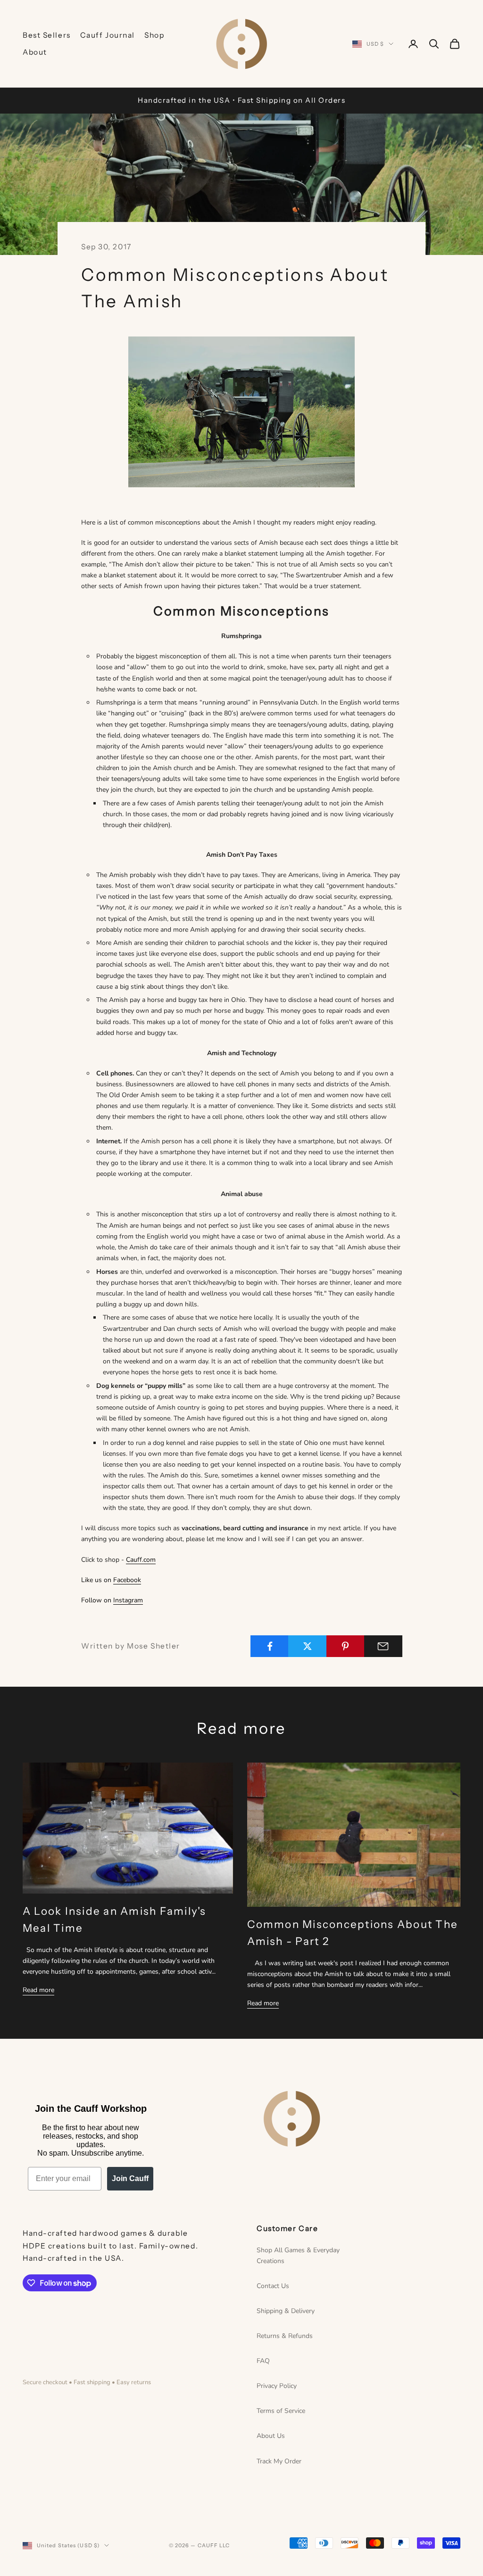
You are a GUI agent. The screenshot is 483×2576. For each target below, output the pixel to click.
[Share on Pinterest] (346, 1646)
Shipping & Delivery (286, 2311)
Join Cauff (130, 2178)
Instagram (128, 1600)
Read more (38, 1990)
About (35, 52)
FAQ (263, 2361)
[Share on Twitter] (307, 1646)
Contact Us (273, 2286)
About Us (271, 2436)
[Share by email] (383, 1646)
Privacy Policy (277, 2386)
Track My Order (279, 2461)
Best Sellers (47, 35)
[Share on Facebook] (270, 1646)
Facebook (127, 1580)
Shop (154, 35)
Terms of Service (281, 2411)
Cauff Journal (108, 35)
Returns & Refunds (285, 2336)
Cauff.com (141, 1560)
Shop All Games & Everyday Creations (298, 2256)
